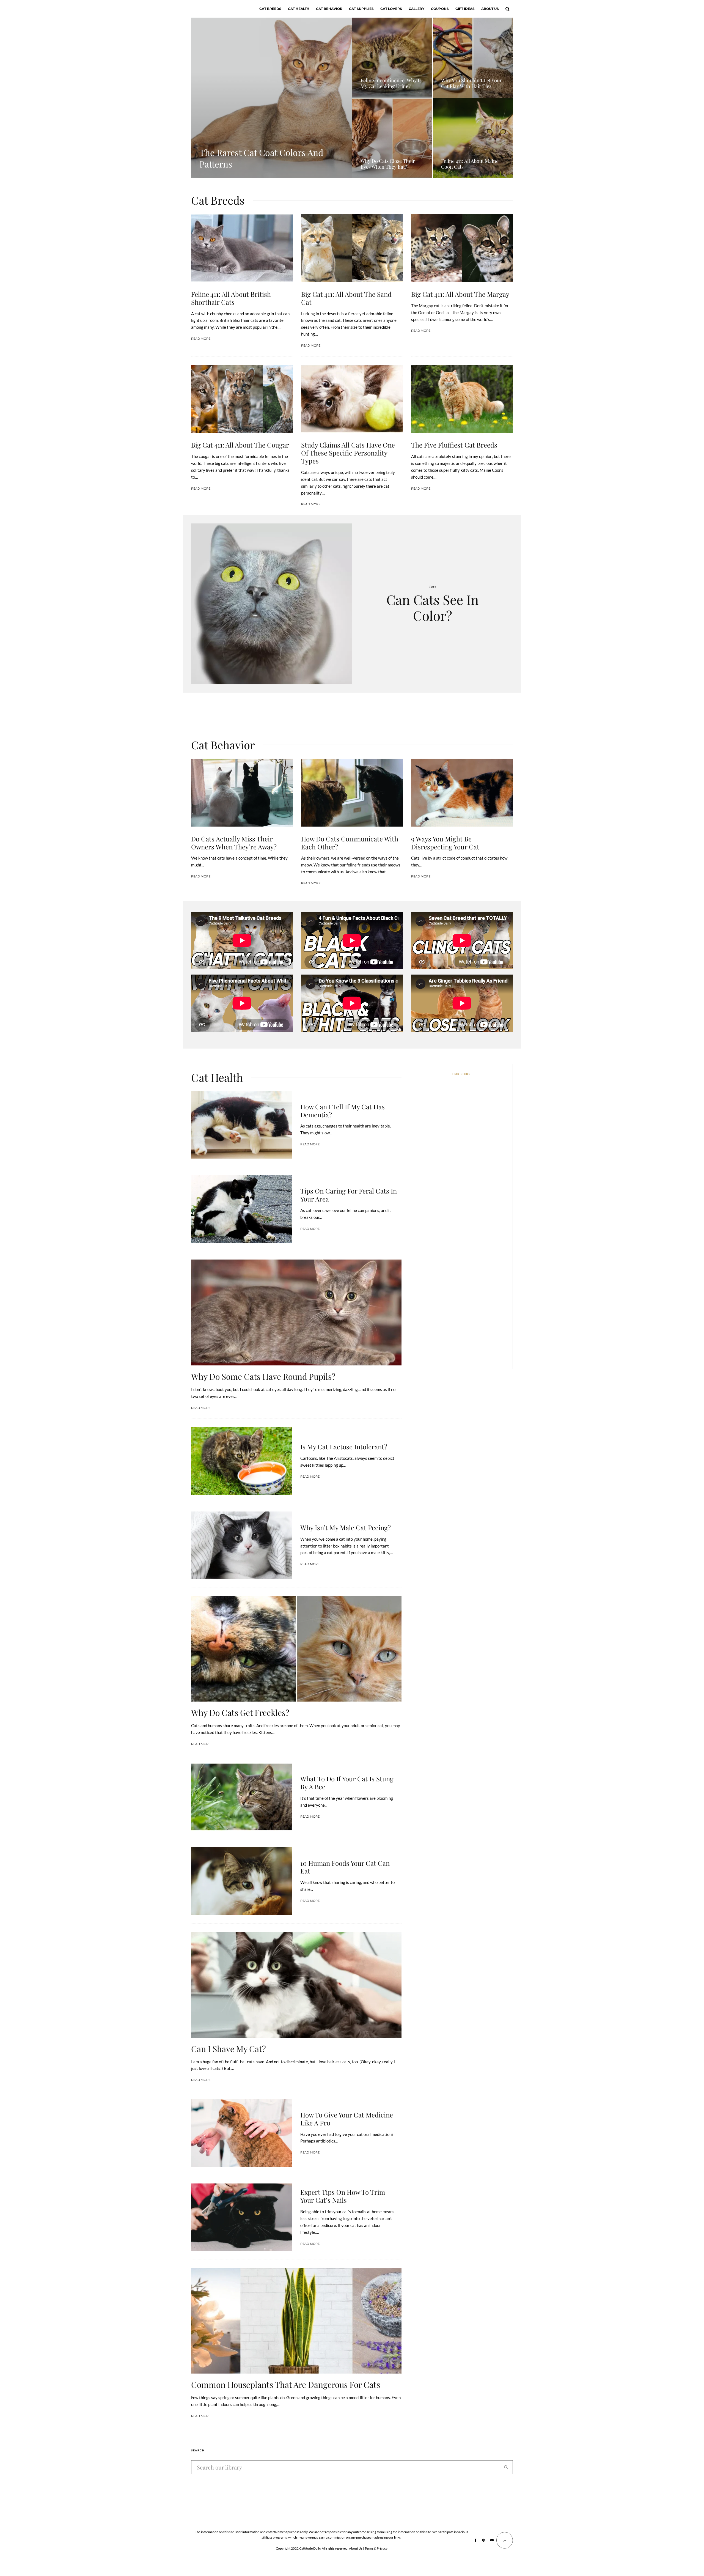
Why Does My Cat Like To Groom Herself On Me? (472, 1221)
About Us (490, 9)
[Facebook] (476, 2540)
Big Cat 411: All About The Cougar (240, 445)
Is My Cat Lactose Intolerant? (344, 1447)
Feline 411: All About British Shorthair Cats (231, 298)
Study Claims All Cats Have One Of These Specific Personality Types (348, 453)
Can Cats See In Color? (433, 607)
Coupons (440, 9)
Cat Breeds (270, 9)
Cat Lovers (391, 9)
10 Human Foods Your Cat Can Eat (345, 1867)
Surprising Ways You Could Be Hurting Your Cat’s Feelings (470, 1352)
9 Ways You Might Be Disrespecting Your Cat (445, 843)
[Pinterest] (483, 2540)
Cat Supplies (361, 9)
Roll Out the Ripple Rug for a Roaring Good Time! (468, 1299)
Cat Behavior (329, 9)
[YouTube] (492, 2540)
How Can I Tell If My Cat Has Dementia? (343, 1111)
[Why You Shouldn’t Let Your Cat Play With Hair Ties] (473, 58)
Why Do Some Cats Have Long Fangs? (470, 1169)
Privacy (382, 2548)
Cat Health (299, 9)
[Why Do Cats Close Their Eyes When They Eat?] (392, 138)
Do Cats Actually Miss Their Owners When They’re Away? (234, 843)
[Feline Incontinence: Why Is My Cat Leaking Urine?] (392, 58)
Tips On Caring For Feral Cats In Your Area (349, 1195)
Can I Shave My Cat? (229, 2049)
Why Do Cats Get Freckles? (240, 1713)
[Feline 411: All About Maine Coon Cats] (473, 138)
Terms (369, 2548)
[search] (506, 2467)
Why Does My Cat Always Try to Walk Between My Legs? (471, 1326)
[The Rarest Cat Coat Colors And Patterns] (271, 98)
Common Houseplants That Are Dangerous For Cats (286, 2385)
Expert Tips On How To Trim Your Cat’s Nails (343, 2196)
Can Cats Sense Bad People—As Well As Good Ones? (471, 1195)
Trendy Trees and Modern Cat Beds (470, 1247)
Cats (432, 587)
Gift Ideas (465, 9)
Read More (201, 339)
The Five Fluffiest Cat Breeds (454, 445)
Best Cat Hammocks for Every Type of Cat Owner (469, 1273)
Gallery (416, 9)
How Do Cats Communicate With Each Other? (350, 843)
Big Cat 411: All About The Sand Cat (346, 298)
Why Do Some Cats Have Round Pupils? (263, 1376)
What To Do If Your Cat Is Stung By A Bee (347, 1783)
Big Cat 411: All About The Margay (460, 294)
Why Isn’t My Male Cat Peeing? (346, 1528)
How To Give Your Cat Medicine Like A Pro (347, 2119)
